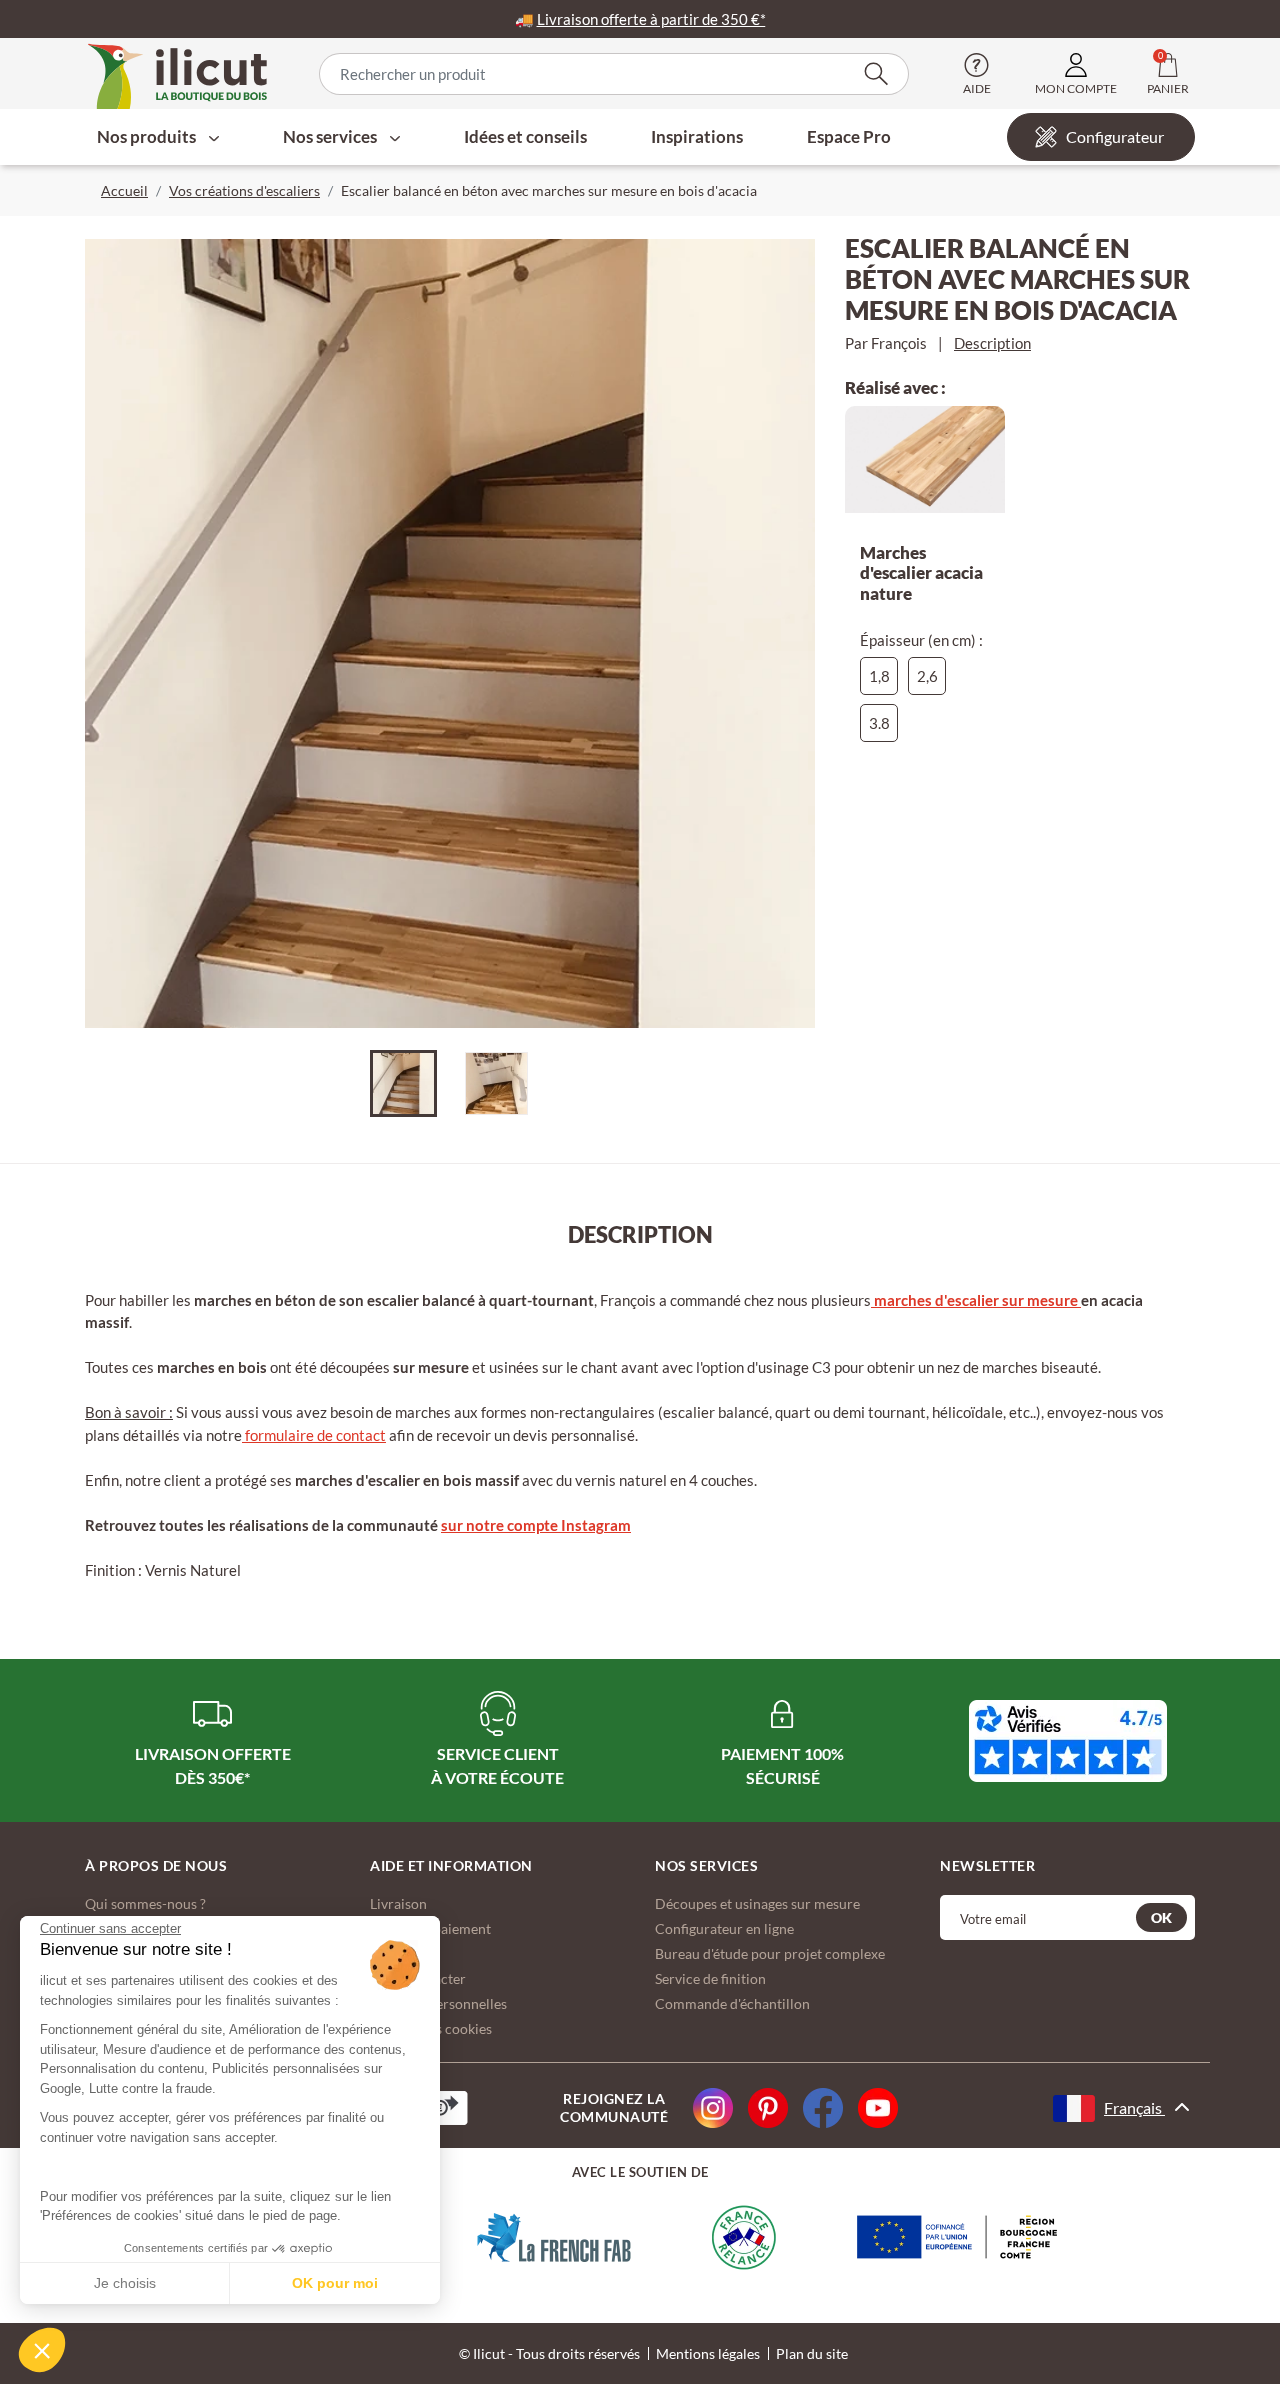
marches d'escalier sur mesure (976, 1300)
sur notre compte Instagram (536, 1525)
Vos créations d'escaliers (244, 190)
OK (1161, 1917)
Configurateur (1115, 136)
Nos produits (148, 136)
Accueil (124, 190)
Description (992, 343)
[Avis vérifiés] (1068, 1741)
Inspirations (697, 136)
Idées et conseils (525, 136)
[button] (42, 2350)
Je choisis (125, 2283)
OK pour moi (335, 2283)
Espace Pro (849, 136)
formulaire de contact (314, 1435)
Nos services (331, 136)
